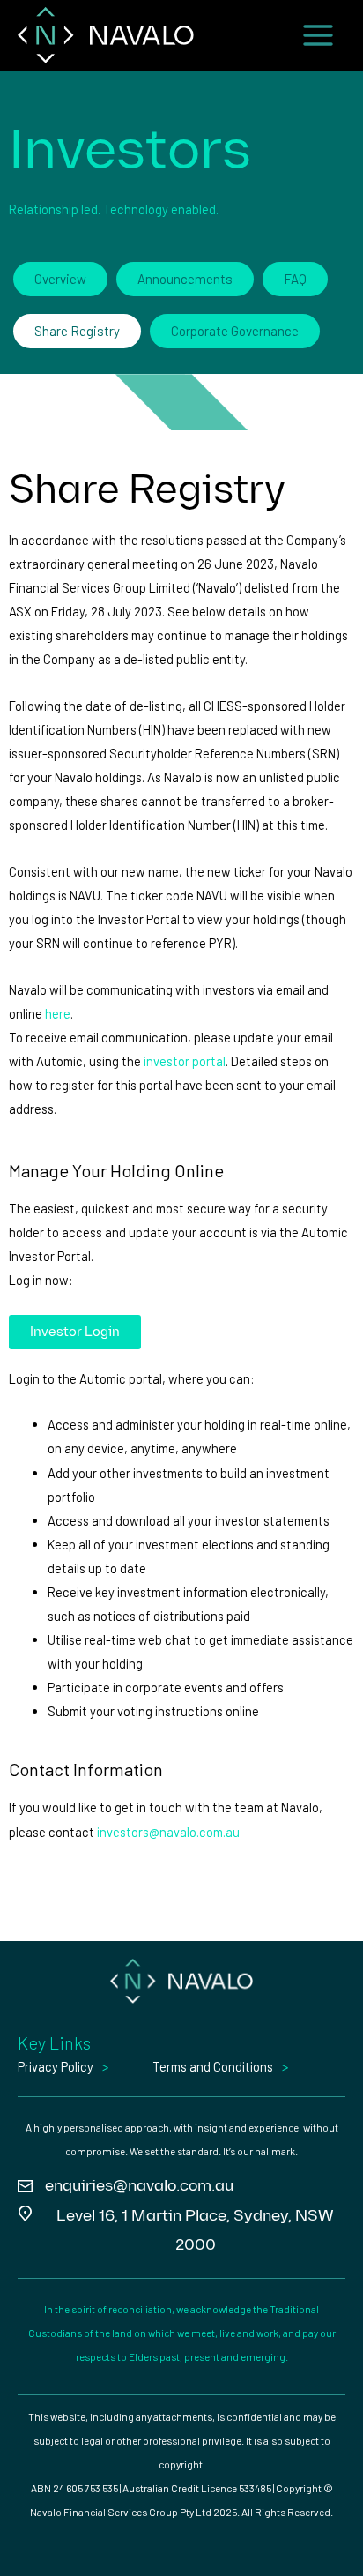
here (58, 1013)
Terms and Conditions (213, 2066)
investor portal (185, 1061)
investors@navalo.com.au (168, 1832)
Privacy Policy (56, 2066)
